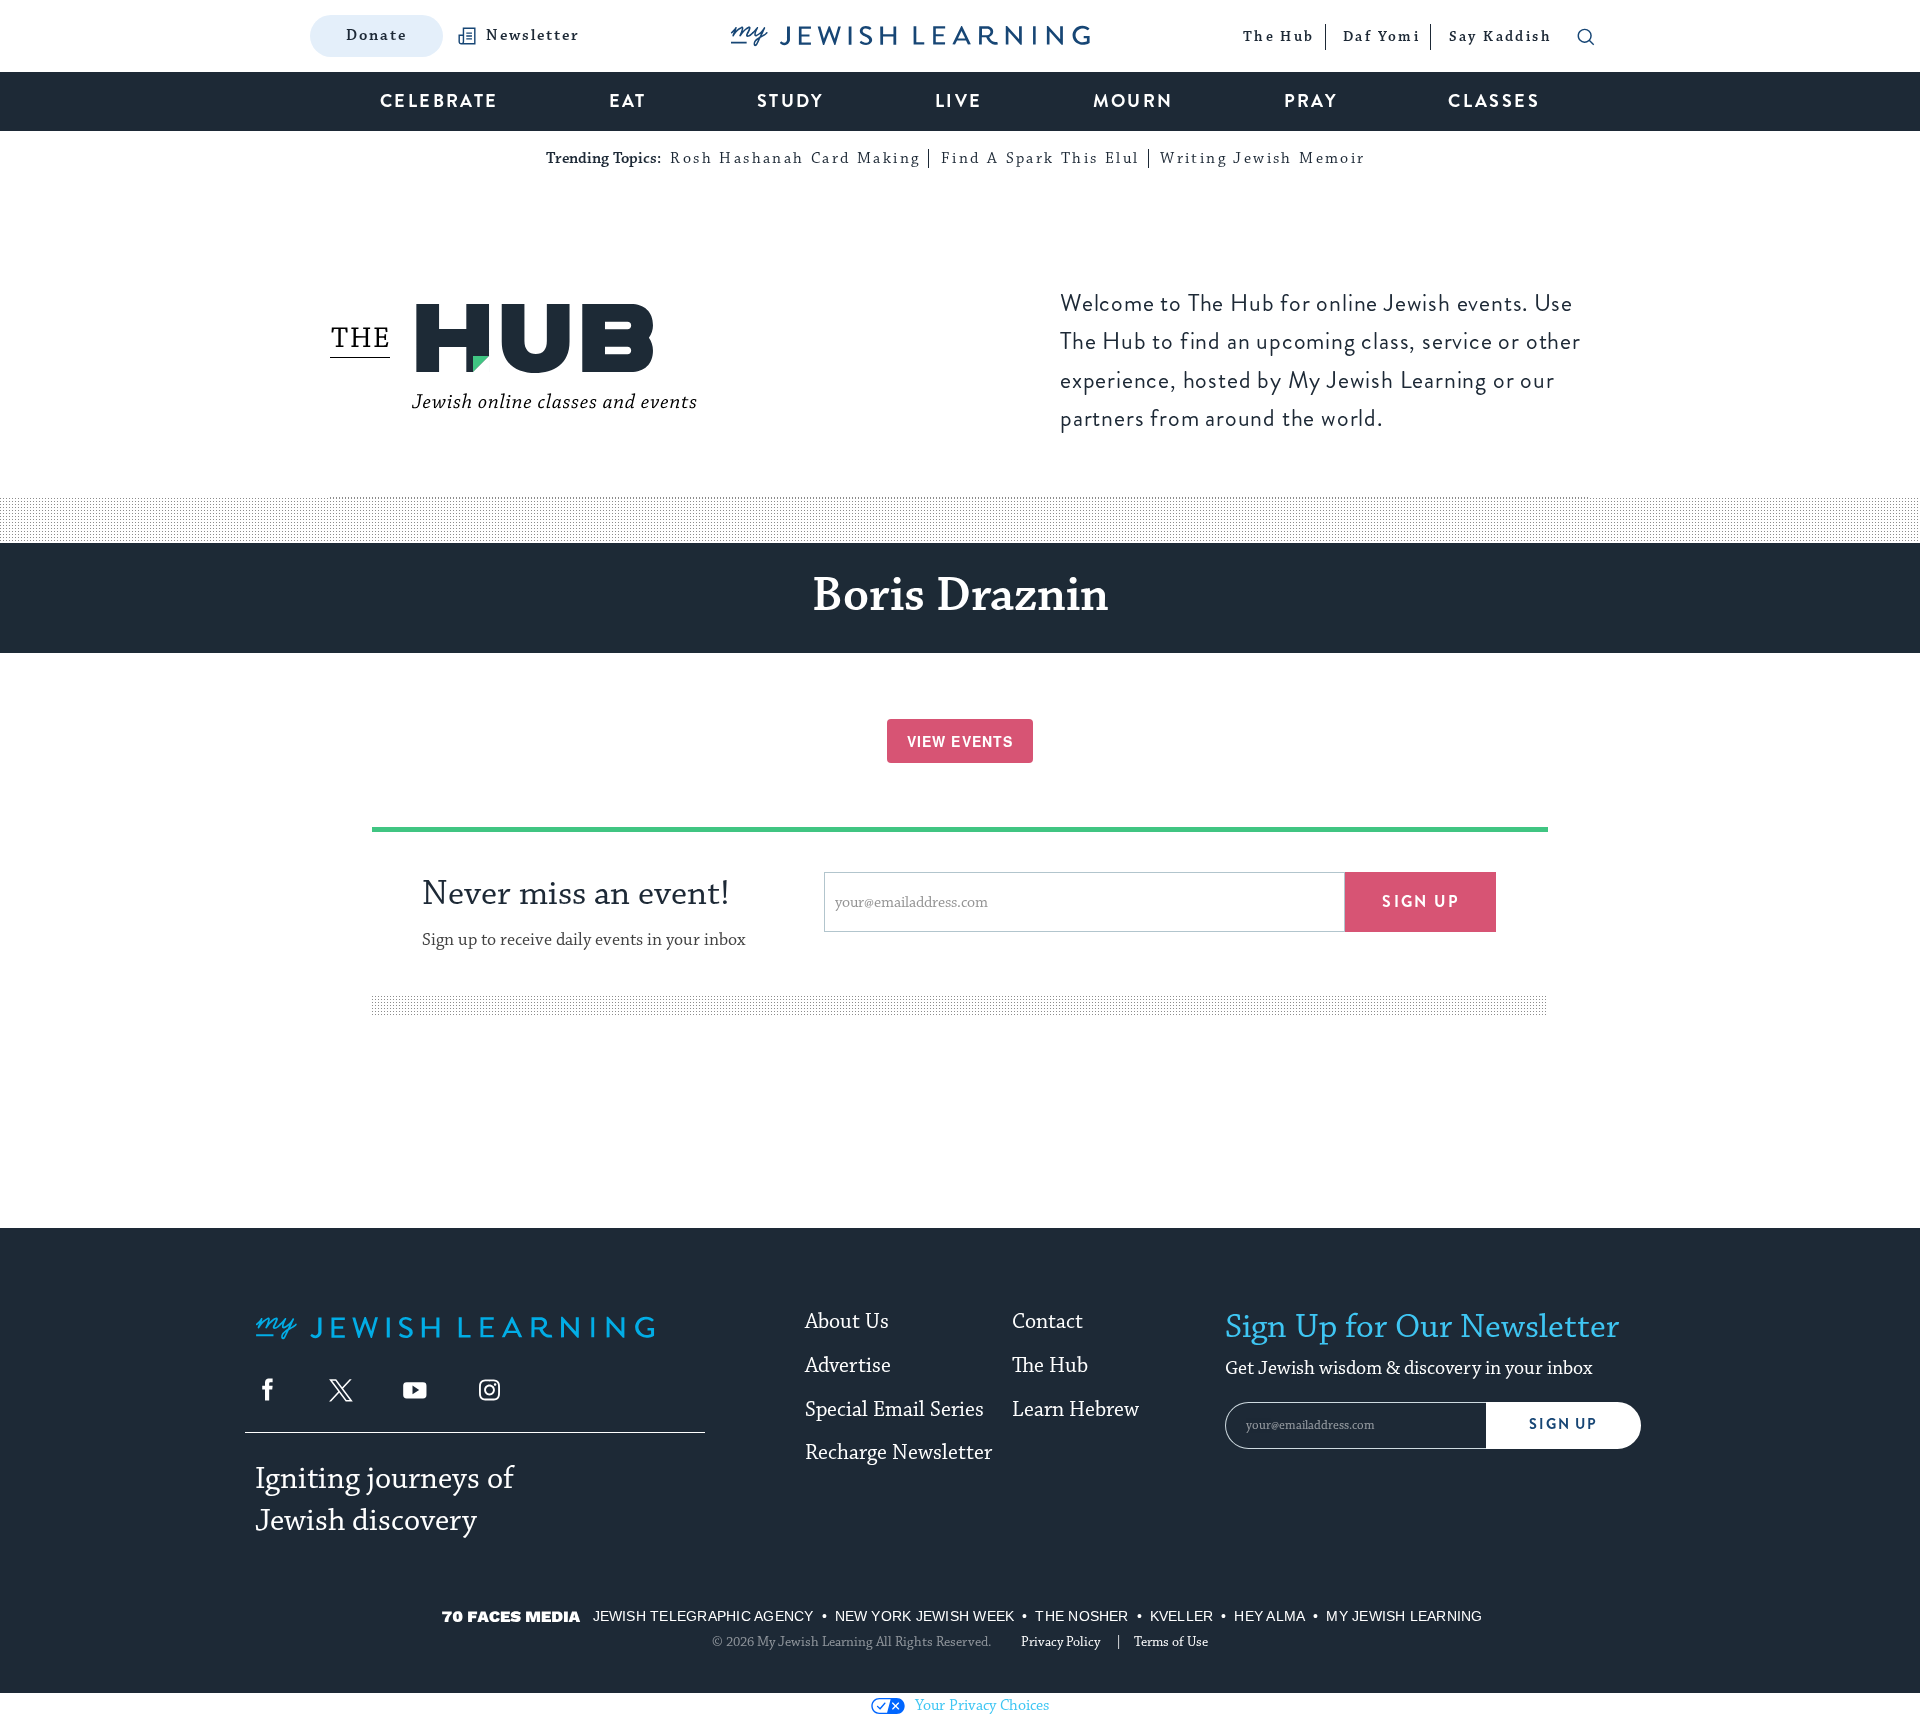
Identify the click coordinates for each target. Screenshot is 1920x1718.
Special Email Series (894, 1410)
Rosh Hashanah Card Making (795, 158)
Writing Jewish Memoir (1262, 158)
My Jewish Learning (1404, 1616)
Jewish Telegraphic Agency (703, 1616)
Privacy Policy (1060, 1642)
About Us (847, 1322)
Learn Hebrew (1075, 1410)
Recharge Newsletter (898, 1453)
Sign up (1420, 901)
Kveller (1182, 1616)
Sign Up (1563, 1424)
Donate (376, 35)
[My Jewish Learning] (455, 1343)
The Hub (1050, 1366)
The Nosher (1081, 1616)
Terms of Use (1171, 1642)
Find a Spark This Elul (1040, 158)
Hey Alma (1269, 1616)
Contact (1047, 1322)
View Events (960, 741)
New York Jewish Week (925, 1616)
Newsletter (533, 36)
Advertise (848, 1366)
